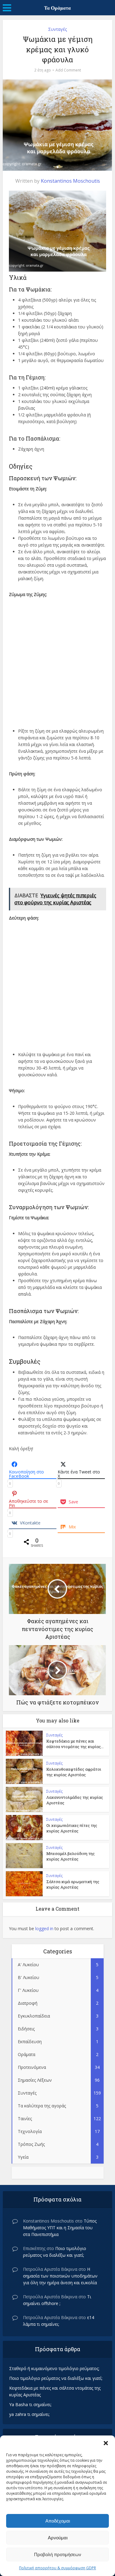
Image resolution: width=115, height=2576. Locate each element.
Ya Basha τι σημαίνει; (30, 2404)
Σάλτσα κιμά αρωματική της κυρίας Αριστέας (73, 1884)
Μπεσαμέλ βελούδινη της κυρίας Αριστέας (71, 1856)
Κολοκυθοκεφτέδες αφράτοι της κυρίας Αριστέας (74, 1772)
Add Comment (68, 70)
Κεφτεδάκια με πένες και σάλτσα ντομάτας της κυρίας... (75, 1744)
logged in (44, 1928)
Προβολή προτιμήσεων (58, 2554)
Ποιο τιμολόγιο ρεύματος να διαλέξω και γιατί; (56, 2378)
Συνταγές (57, 29)
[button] (106, 2443)
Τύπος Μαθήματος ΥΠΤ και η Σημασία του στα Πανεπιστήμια (60, 2228)
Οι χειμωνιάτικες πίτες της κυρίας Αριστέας (72, 1828)
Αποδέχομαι (58, 2521)
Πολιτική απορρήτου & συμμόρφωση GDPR (57, 2568)
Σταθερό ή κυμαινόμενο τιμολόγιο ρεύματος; (54, 2368)
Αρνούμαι (58, 2538)
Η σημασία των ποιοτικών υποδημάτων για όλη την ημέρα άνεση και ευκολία (60, 2276)
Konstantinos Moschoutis (70, 181)
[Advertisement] (57, 661)
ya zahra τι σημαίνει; (29, 2414)
